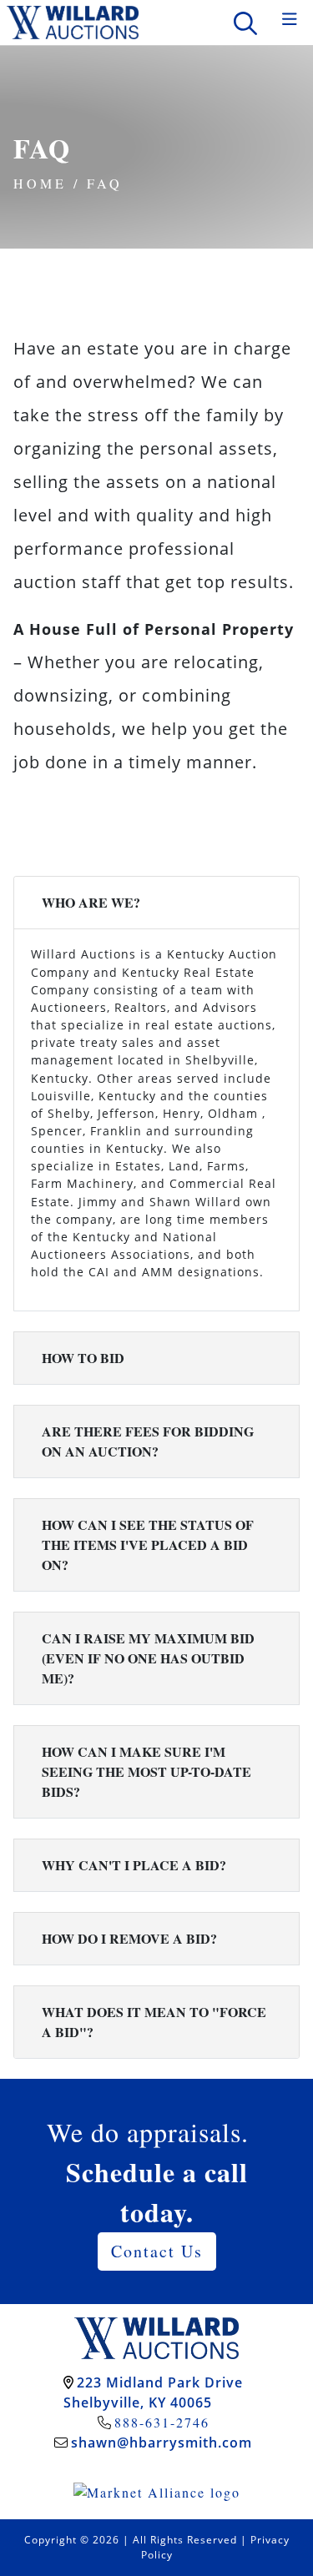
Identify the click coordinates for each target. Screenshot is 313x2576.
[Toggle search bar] (245, 23)
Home (40, 183)
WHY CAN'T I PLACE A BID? (134, 1865)
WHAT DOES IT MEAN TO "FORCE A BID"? (154, 2022)
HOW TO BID (83, 1358)
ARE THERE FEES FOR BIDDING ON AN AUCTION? (148, 1441)
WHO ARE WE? (91, 902)
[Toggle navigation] (290, 20)
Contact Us (157, 2251)
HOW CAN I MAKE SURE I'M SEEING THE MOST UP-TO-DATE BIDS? (146, 1771)
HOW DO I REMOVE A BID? (129, 1938)
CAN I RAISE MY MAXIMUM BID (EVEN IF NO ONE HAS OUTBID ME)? (148, 1658)
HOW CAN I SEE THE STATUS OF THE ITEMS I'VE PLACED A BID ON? (148, 1545)
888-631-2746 (162, 2422)
